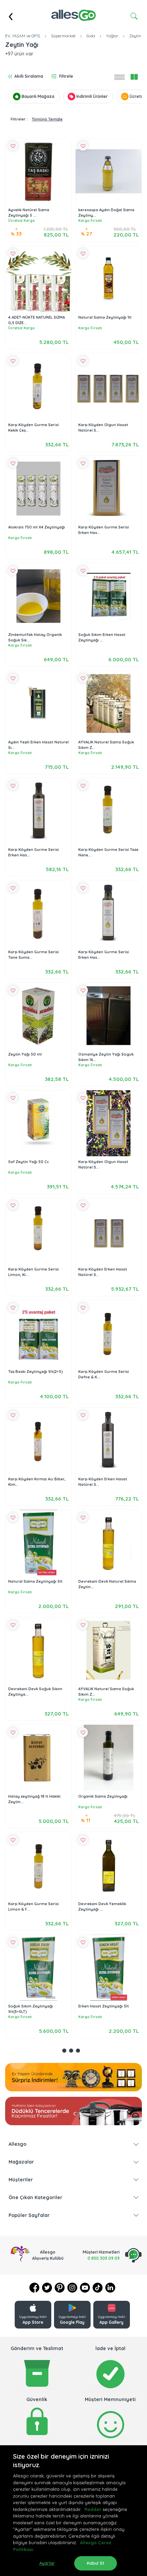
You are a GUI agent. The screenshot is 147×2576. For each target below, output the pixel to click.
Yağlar (112, 36)
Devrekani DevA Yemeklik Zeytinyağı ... (102, 1907)
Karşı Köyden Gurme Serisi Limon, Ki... (34, 1272)
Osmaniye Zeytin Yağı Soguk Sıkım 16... (106, 1057)
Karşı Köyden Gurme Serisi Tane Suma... (34, 955)
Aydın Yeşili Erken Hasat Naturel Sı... (38, 745)
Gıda (91, 36)
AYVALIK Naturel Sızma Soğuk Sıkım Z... (106, 745)
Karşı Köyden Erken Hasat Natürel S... (103, 1272)
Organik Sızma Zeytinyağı (103, 1796)
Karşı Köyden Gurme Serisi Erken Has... (104, 530)
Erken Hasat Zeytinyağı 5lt (104, 2006)
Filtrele (66, 76)
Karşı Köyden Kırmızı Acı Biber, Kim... (37, 1482)
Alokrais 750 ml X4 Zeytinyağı (37, 527)
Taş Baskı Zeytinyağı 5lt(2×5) (36, 1372)
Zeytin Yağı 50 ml (25, 1054)
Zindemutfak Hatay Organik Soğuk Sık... (35, 637)
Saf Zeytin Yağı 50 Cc (29, 1162)
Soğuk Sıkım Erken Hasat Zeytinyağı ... (102, 637)
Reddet (93, 2509)
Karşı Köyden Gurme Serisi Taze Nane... (108, 852)
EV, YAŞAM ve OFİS (23, 36)
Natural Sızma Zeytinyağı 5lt (35, 1581)
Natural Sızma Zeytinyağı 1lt (105, 317)
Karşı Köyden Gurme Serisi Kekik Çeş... (34, 428)
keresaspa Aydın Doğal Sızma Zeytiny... (106, 213)
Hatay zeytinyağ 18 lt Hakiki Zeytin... (34, 1799)
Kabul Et (96, 2563)
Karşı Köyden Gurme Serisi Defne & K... (104, 1374)
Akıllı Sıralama (29, 76)
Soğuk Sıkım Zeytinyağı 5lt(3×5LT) (31, 2009)
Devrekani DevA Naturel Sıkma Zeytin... (107, 1584)
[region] (73, 2511)
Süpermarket (63, 36)
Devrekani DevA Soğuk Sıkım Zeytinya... (35, 1692)
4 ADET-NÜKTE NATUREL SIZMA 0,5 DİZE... (37, 320)
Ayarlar (47, 2563)
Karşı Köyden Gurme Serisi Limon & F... (34, 1907)
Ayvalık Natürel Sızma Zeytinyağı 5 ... (29, 213)
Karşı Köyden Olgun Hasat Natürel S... (103, 428)
